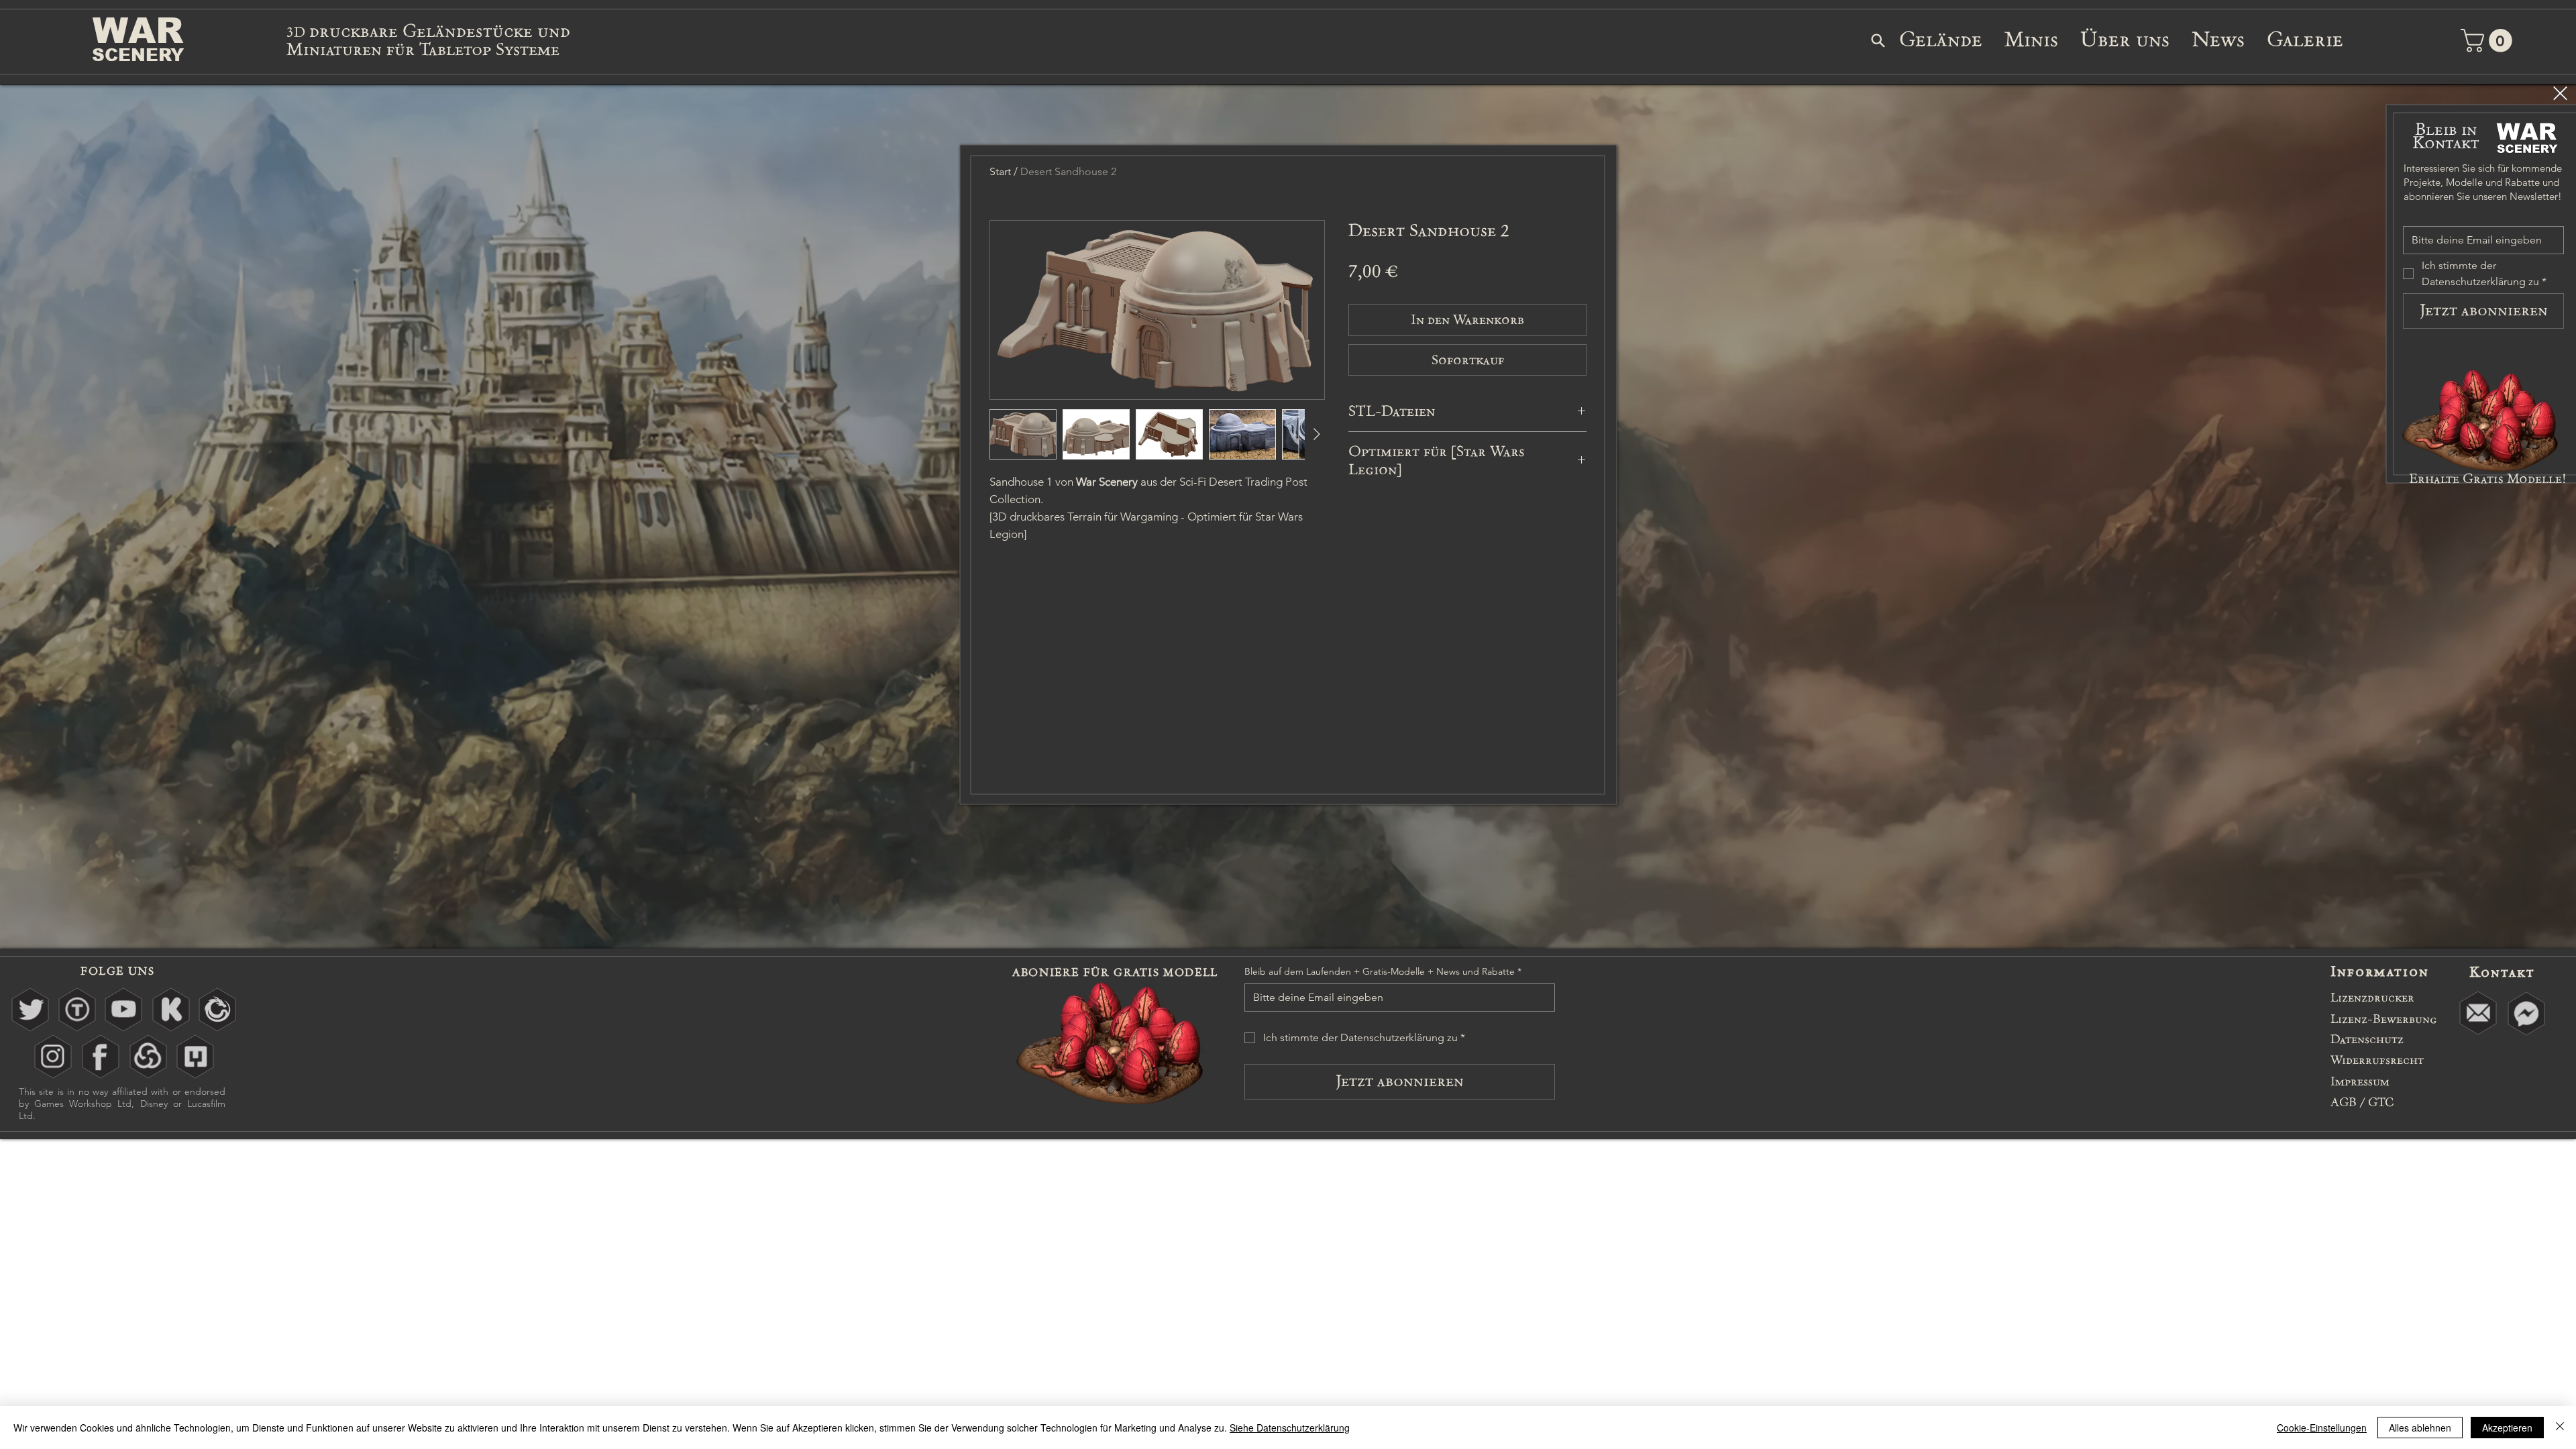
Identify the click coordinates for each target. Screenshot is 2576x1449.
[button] (2560, 93)
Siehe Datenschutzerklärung (1290, 1428)
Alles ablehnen (2420, 1428)
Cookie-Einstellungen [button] (2322, 1428)
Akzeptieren (2507, 1428)
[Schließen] (2560, 1428)
